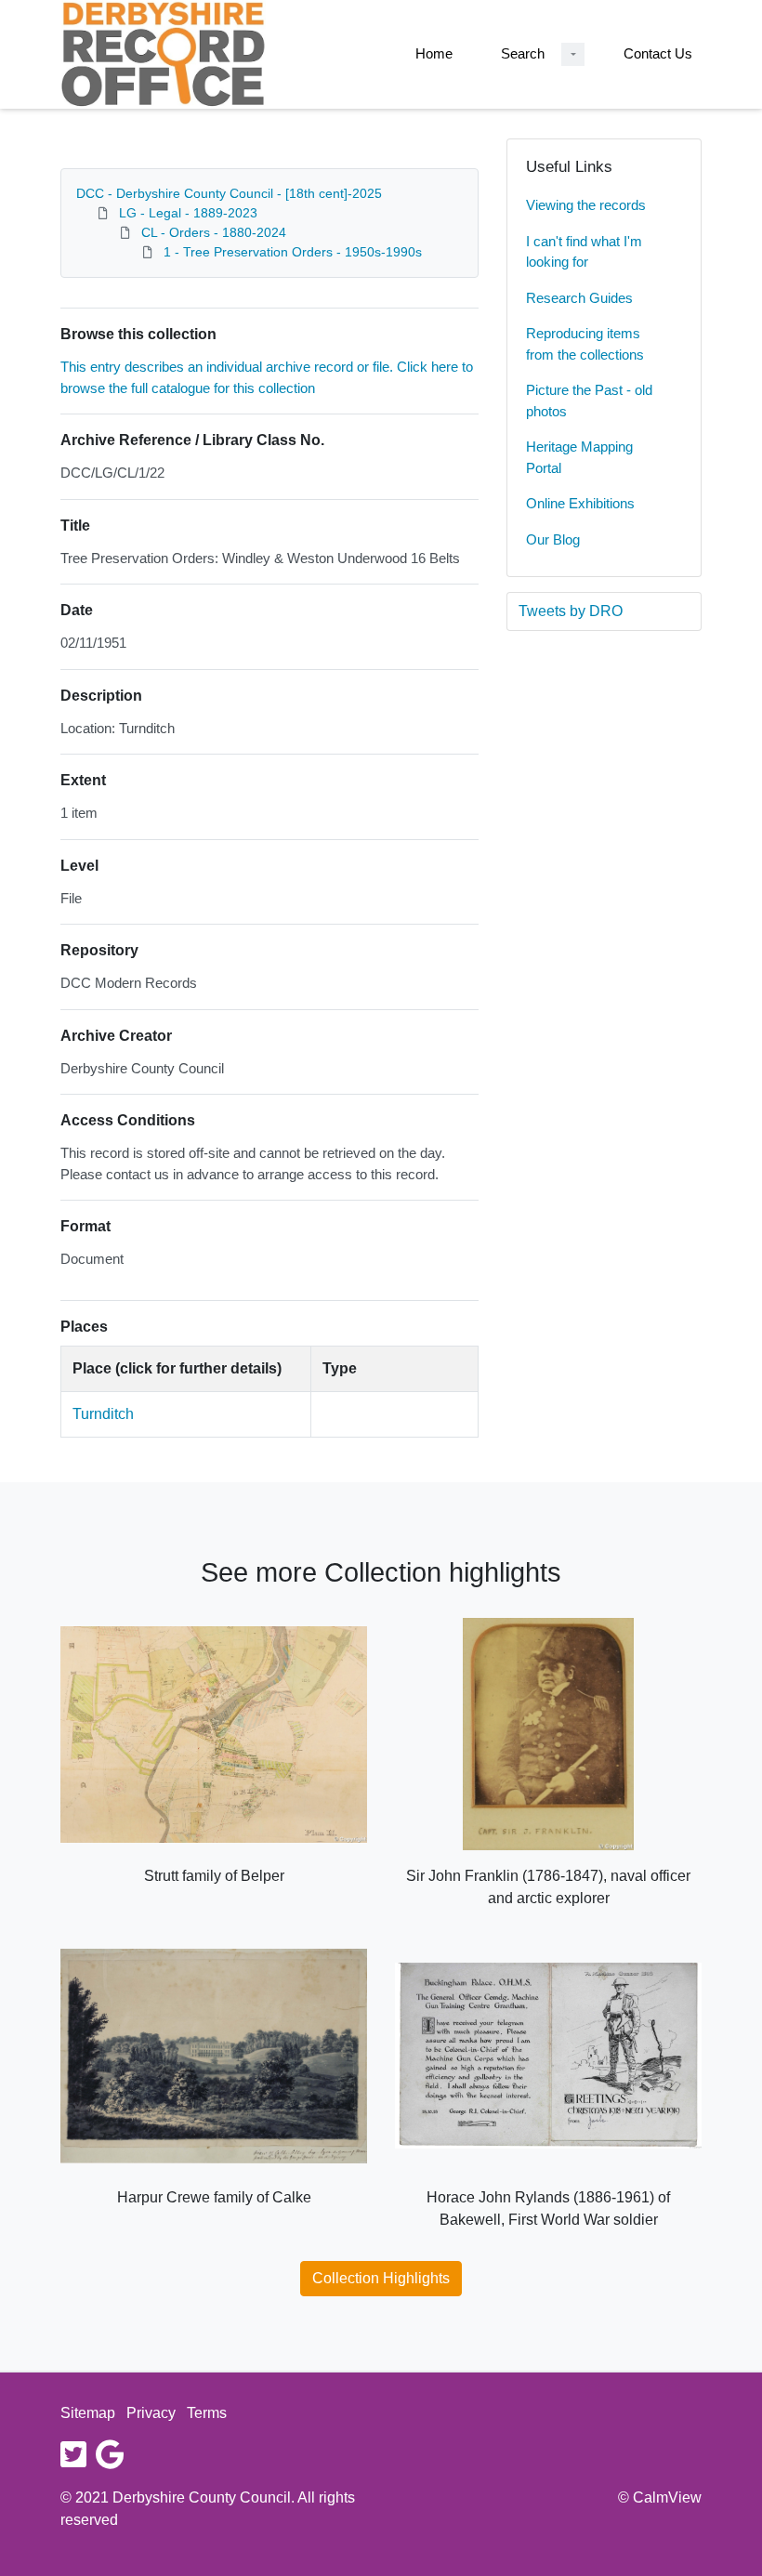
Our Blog (553, 539)
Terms (207, 2413)
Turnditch (103, 1414)
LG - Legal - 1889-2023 (188, 213)
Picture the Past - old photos (589, 401)
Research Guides (579, 298)
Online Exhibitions (580, 503)
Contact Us (658, 53)
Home (434, 53)
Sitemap (88, 2413)
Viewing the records (586, 205)
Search (523, 53)
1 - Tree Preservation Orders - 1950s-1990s (293, 252)
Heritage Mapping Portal (579, 457)
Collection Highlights (381, 2278)
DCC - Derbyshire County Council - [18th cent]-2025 (229, 193)
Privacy (151, 2413)
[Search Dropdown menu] (573, 54)
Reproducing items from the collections (585, 344)
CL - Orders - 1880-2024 (214, 232)
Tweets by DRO (571, 611)
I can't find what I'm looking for (584, 252)
